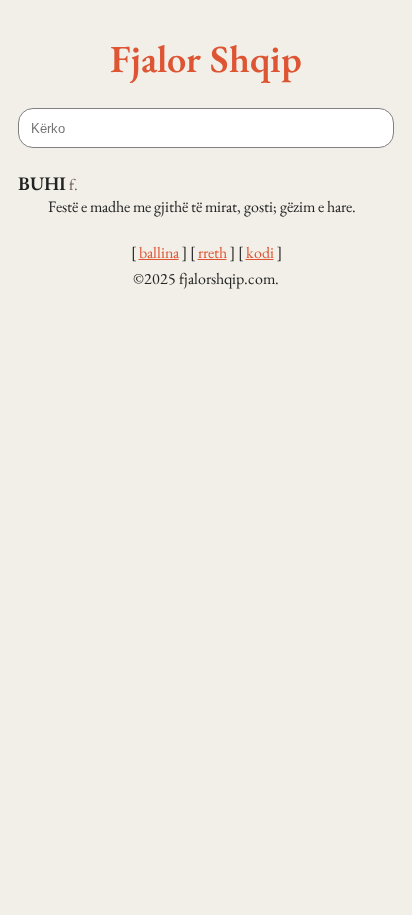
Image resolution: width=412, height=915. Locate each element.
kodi (260, 252)
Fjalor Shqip (206, 58)
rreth (212, 252)
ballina (159, 252)
